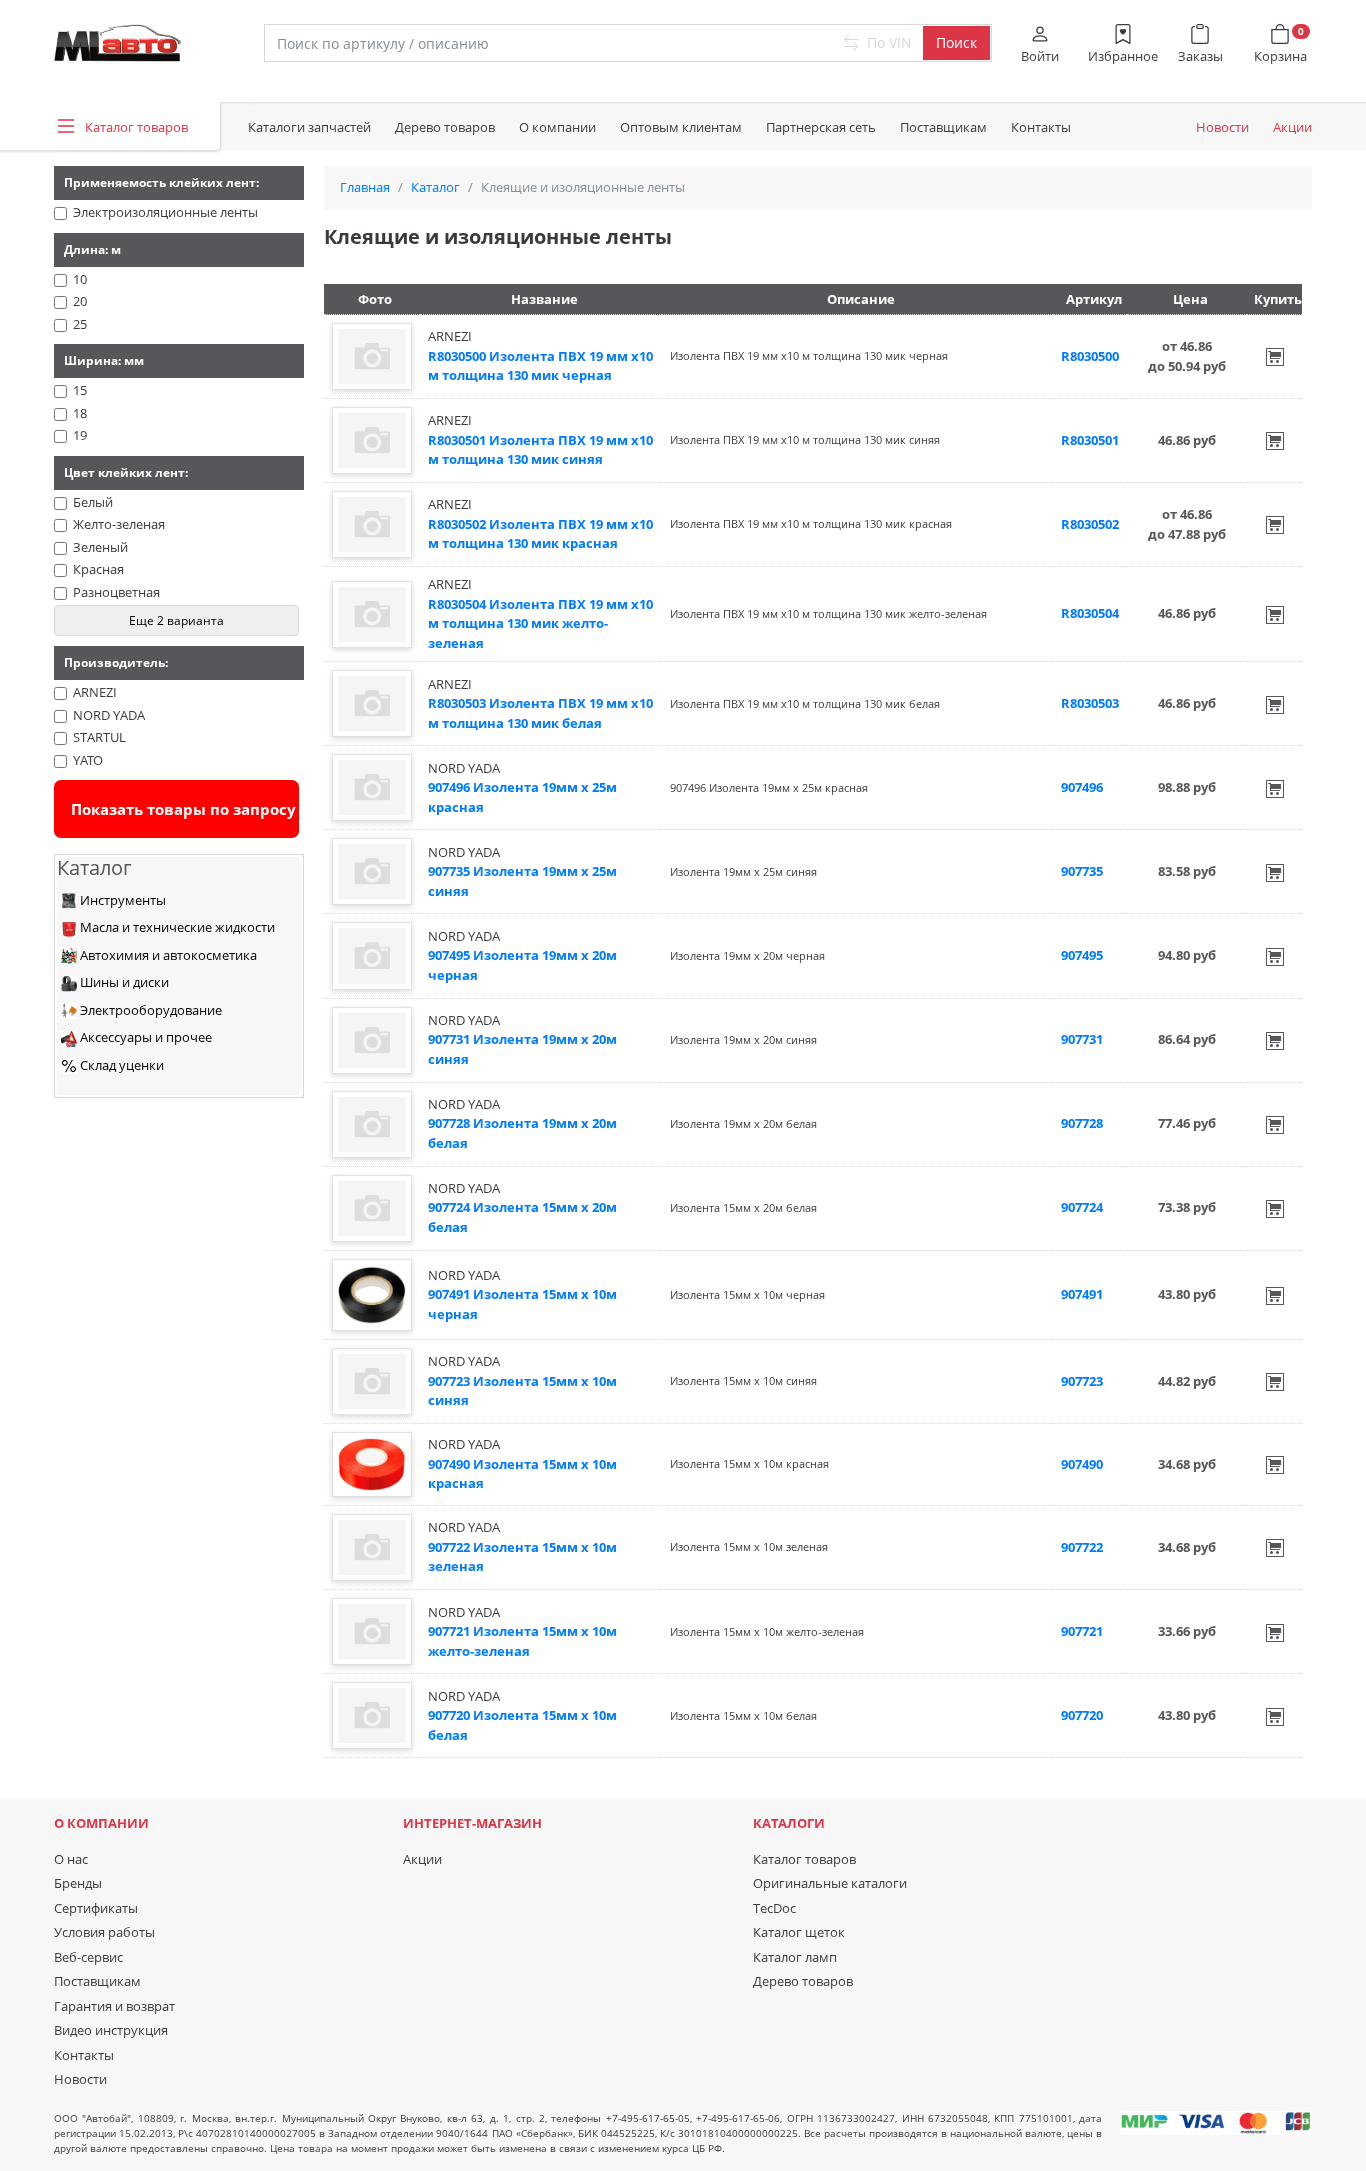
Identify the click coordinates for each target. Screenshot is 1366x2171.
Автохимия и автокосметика (167, 955)
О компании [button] (557, 127)
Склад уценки (120, 1065)
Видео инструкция (111, 2030)
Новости (1222, 127)
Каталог (435, 187)
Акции (1292, 127)
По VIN (887, 42)
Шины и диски (123, 982)
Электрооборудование (149, 1010)
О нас (71, 1859)
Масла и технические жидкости (176, 927)
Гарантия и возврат (114, 2006)
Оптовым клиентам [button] (681, 127)
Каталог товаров (804, 1859)
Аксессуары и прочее (144, 1037)
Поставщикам (943, 127)
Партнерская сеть (821, 127)
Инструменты (121, 900)
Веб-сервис (88, 1957)
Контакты (1041, 127)
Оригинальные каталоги (830, 1883)
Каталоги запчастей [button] (309, 127)
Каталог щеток (799, 1932)
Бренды (78, 1883)
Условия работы (104, 1932)
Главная (365, 187)
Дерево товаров (445, 127)
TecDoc (774, 1908)
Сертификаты (96, 1908)
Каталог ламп (795, 1957)
